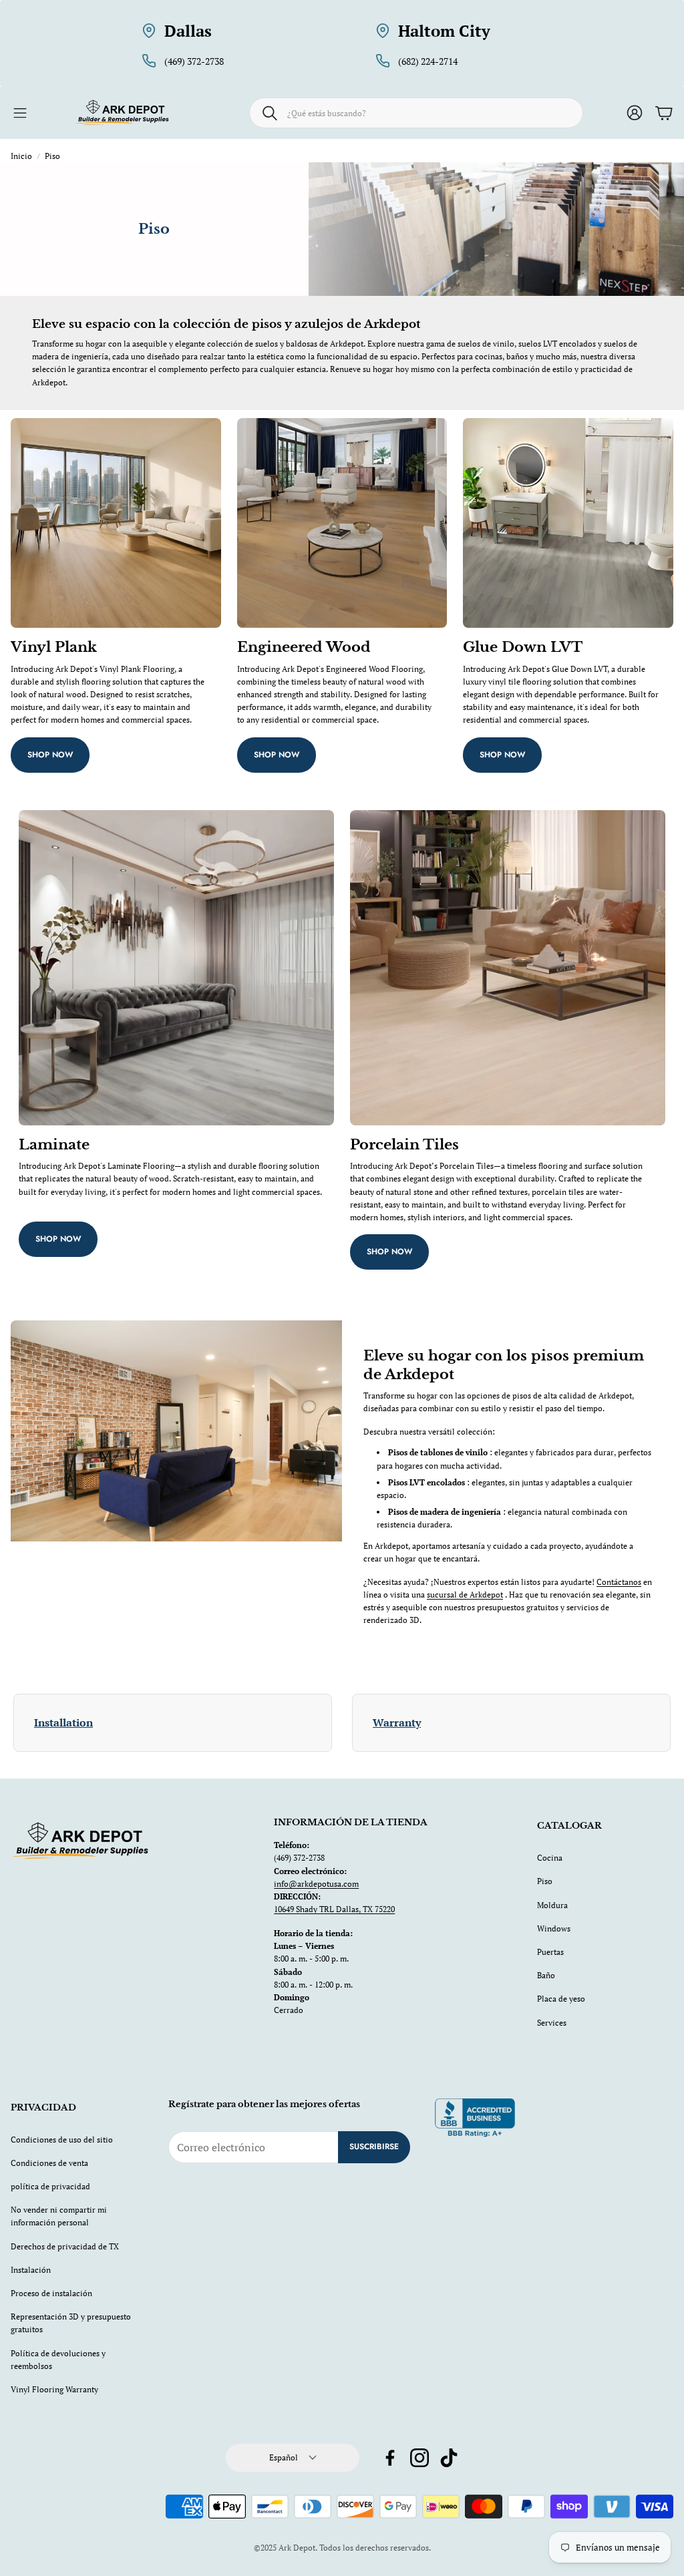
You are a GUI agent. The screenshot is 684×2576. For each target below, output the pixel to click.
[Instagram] (419, 2458)
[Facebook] (390, 2458)
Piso (52, 156)
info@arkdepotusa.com (316, 1884)
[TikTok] (449, 2458)
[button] (416, 113)
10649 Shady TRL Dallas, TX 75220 (334, 1909)
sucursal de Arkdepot (465, 1595)
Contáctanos (619, 1582)
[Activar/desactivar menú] (20, 113)
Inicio (21, 156)
